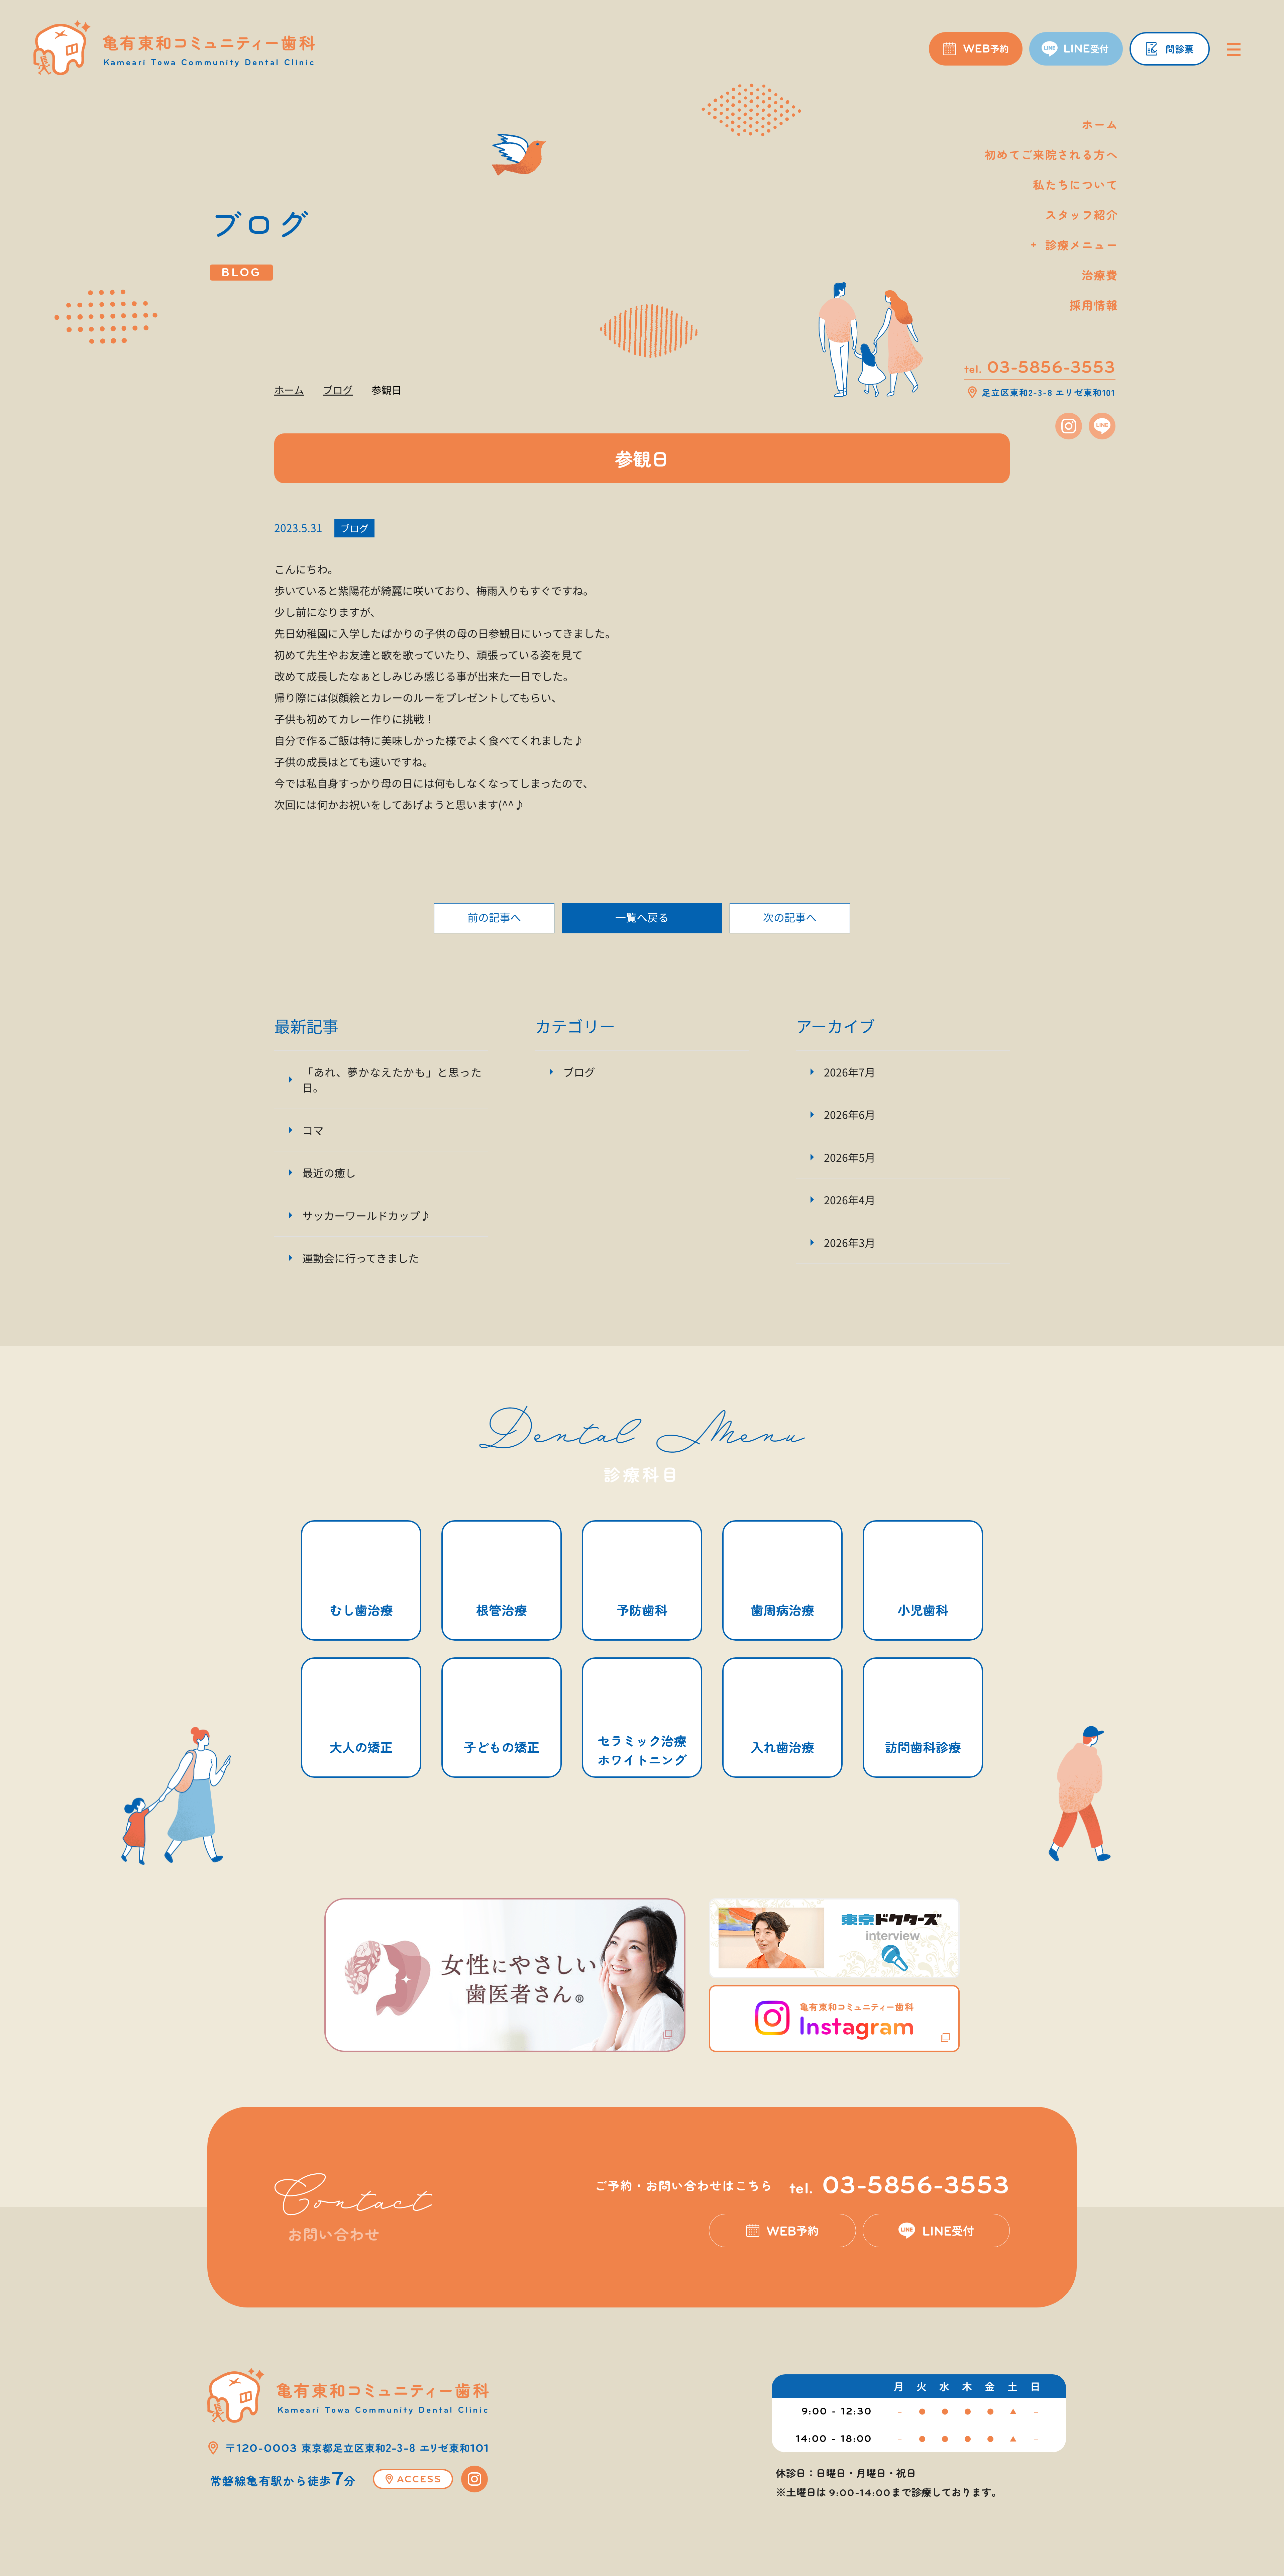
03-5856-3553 (900, 2185)
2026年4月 (850, 1200)
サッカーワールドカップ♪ (366, 1215)
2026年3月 (850, 1242)
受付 (948, 2231)
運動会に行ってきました (361, 1258)
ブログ (354, 528)
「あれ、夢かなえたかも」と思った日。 (392, 1079)
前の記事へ (494, 917)
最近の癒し (329, 1172)
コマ (313, 1130)
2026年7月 (850, 1072)
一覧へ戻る (642, 917)
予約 (793, 2231)
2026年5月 (850, 1157)
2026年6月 (850, 1114)
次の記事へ (790, 917)
